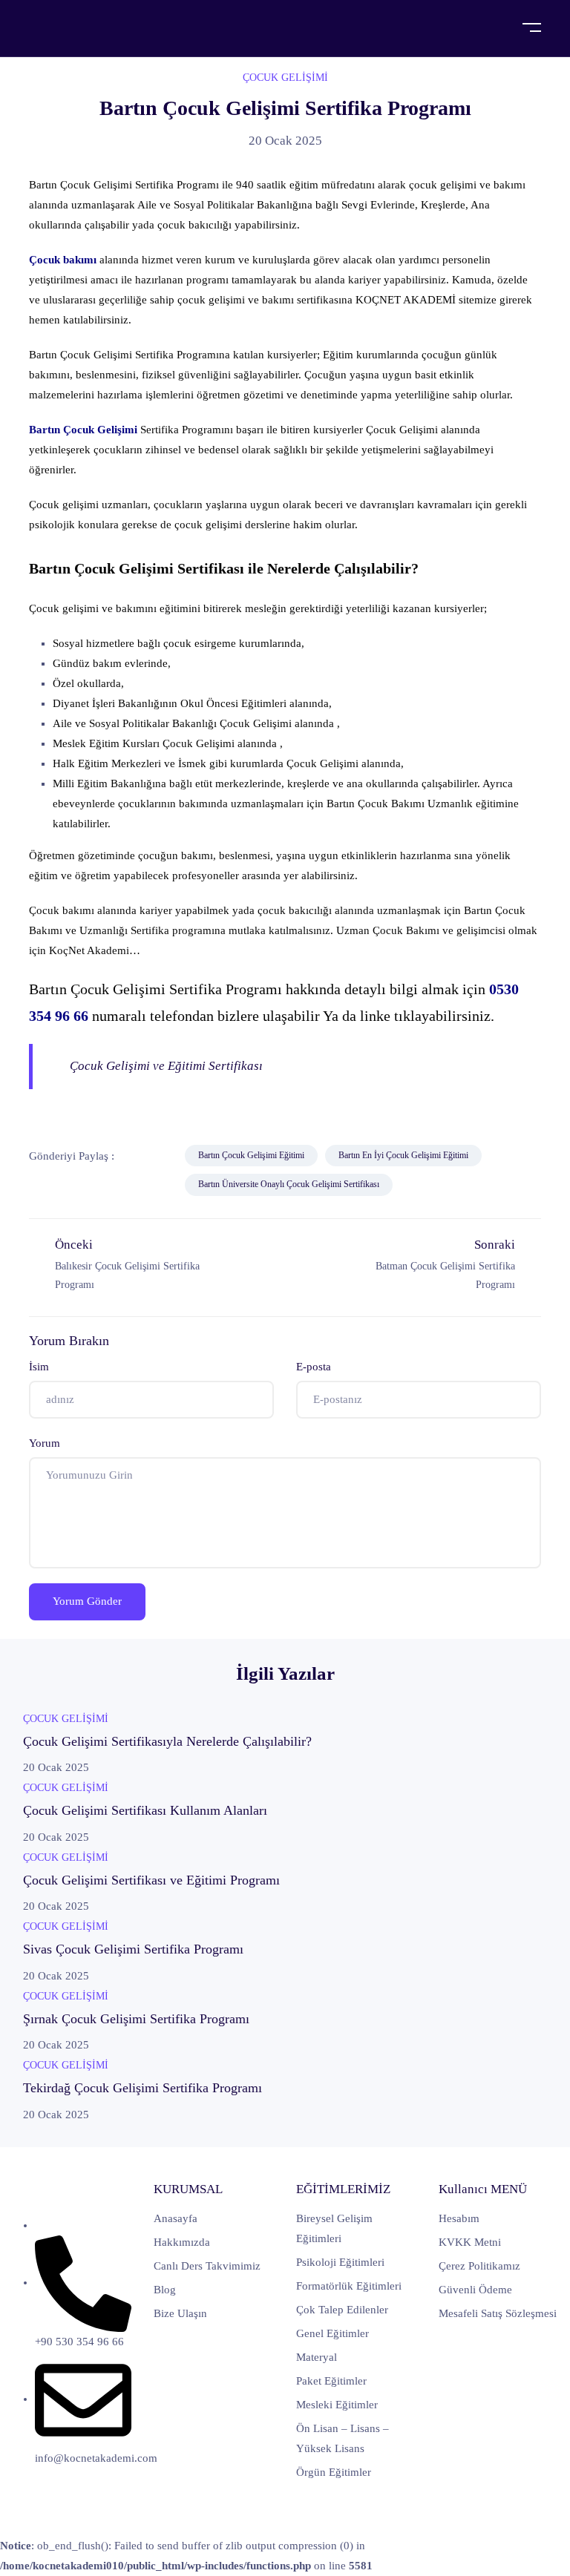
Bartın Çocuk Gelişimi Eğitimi (251, 1155)
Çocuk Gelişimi (285, 78)
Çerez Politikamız (479, 2266)
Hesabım (459, 2218)
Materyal (317, 2357)
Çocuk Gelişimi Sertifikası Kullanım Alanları (145, 1810)
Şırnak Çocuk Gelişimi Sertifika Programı (136, 2019)
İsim (39, 1367)
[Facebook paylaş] (136, 1156)
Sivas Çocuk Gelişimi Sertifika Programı (133, 1949)
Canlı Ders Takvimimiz (207, 2266)
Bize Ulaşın (180, 2313)
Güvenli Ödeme (475, 2290)
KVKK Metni (470, 2242)
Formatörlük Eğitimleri (349, 2286)
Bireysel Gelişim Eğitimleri (334, 2228)
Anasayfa (176, 2218)
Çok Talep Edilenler (342, 2310)
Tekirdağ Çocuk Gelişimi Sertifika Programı (142, 2088)
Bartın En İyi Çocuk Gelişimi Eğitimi (403, 1155)
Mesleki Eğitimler (337, 2405)
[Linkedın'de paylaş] (45, 1186)
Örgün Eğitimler (334, 2472)
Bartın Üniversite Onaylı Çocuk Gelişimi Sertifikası (289, 1184)
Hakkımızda (182, 2242)
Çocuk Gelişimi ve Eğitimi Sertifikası (166, 1066)
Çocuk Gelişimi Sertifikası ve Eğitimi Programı (151, 1880)
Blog (165, 2290)
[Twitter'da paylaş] (170, 1156)
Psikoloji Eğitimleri (340, 2262)
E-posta (314, 1367)
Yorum (45, 1443)
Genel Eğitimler (332, 2333)
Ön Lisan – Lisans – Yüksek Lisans (343, 2438)
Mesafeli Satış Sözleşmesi (498, 2313)
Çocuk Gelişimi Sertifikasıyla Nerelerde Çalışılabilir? (167, 1741)
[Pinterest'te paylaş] (79, 1186)
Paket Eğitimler (331, 2381)
